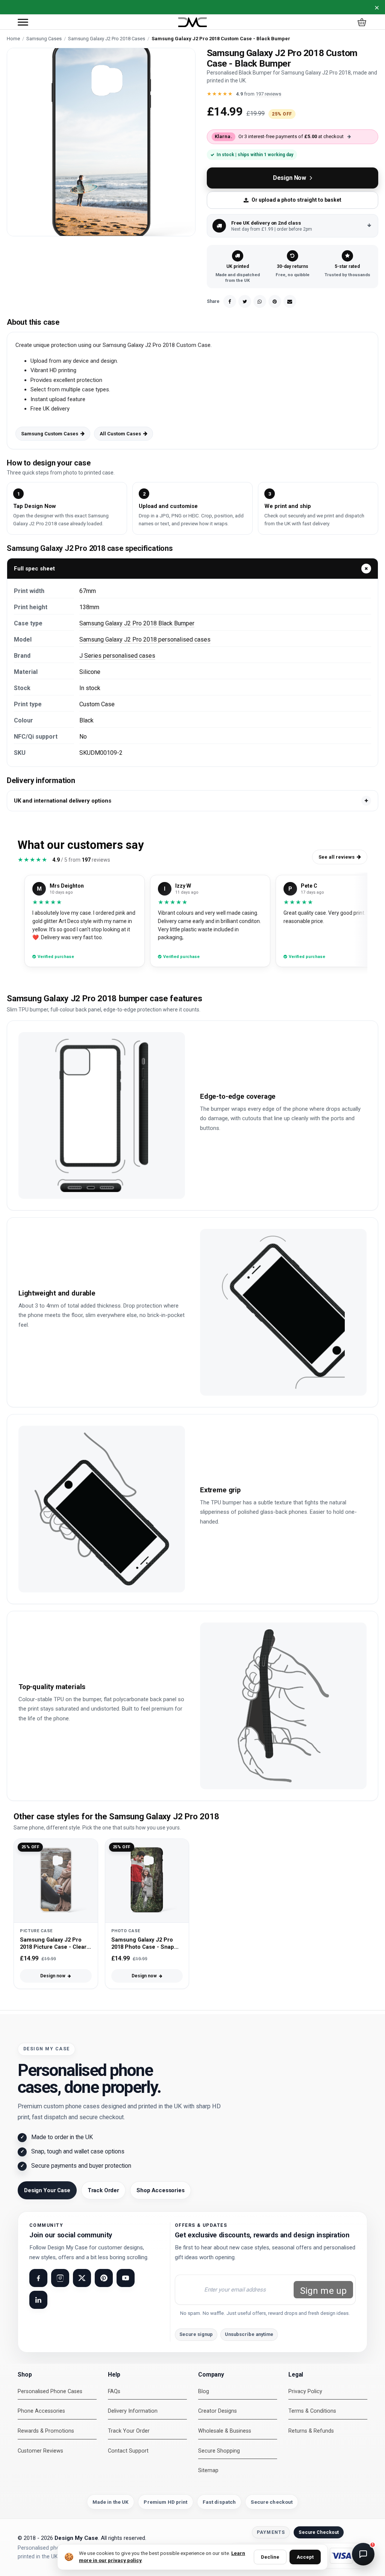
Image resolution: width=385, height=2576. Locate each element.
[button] (23, 22)
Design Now (290, 178)
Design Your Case (47, 2190)
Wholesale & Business (225, 2431)
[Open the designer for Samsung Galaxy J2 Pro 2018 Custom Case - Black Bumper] (101, 142)
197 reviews (268, 94)
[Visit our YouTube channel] (126, 2278)
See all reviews (336, 857)
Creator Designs (218, 2411)
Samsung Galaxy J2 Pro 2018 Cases (107, 39)
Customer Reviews (40, 2451)
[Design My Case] (192, 22)
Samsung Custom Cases (50, 434)
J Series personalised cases (117, 656)
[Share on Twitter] (245, 301)
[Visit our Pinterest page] (104, 2278)
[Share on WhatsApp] (260, 301)
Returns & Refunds (311, 2431)
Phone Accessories (41, 2411)
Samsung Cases (44, 39)
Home (13, 39)
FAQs (114, 2391)
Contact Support (128, 2451)
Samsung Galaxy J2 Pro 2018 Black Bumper (137, 623)
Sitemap (208, 2470)
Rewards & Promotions (46, 2431)
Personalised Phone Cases (50, 2391)
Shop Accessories (161, 2190)
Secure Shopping (219, 2451)
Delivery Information (133, 2411)
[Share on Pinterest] (275, 301)
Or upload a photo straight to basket (296, 200)
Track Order (103, 2190)
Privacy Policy (305, 2391)
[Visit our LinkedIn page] (38, 2300)
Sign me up (323, 2291)
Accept (305, 2557)
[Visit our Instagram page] (60, 2278)
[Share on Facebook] (230, 301)
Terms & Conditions (312, 2411)
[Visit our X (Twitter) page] (82, 2278)
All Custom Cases (120, 434)
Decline (270, 2557)
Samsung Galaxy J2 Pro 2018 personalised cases (145, 639)
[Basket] (362, 22)
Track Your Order (129, 2431)
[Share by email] (290, 301)
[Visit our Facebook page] (38, 2278)
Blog (204, 2391)
